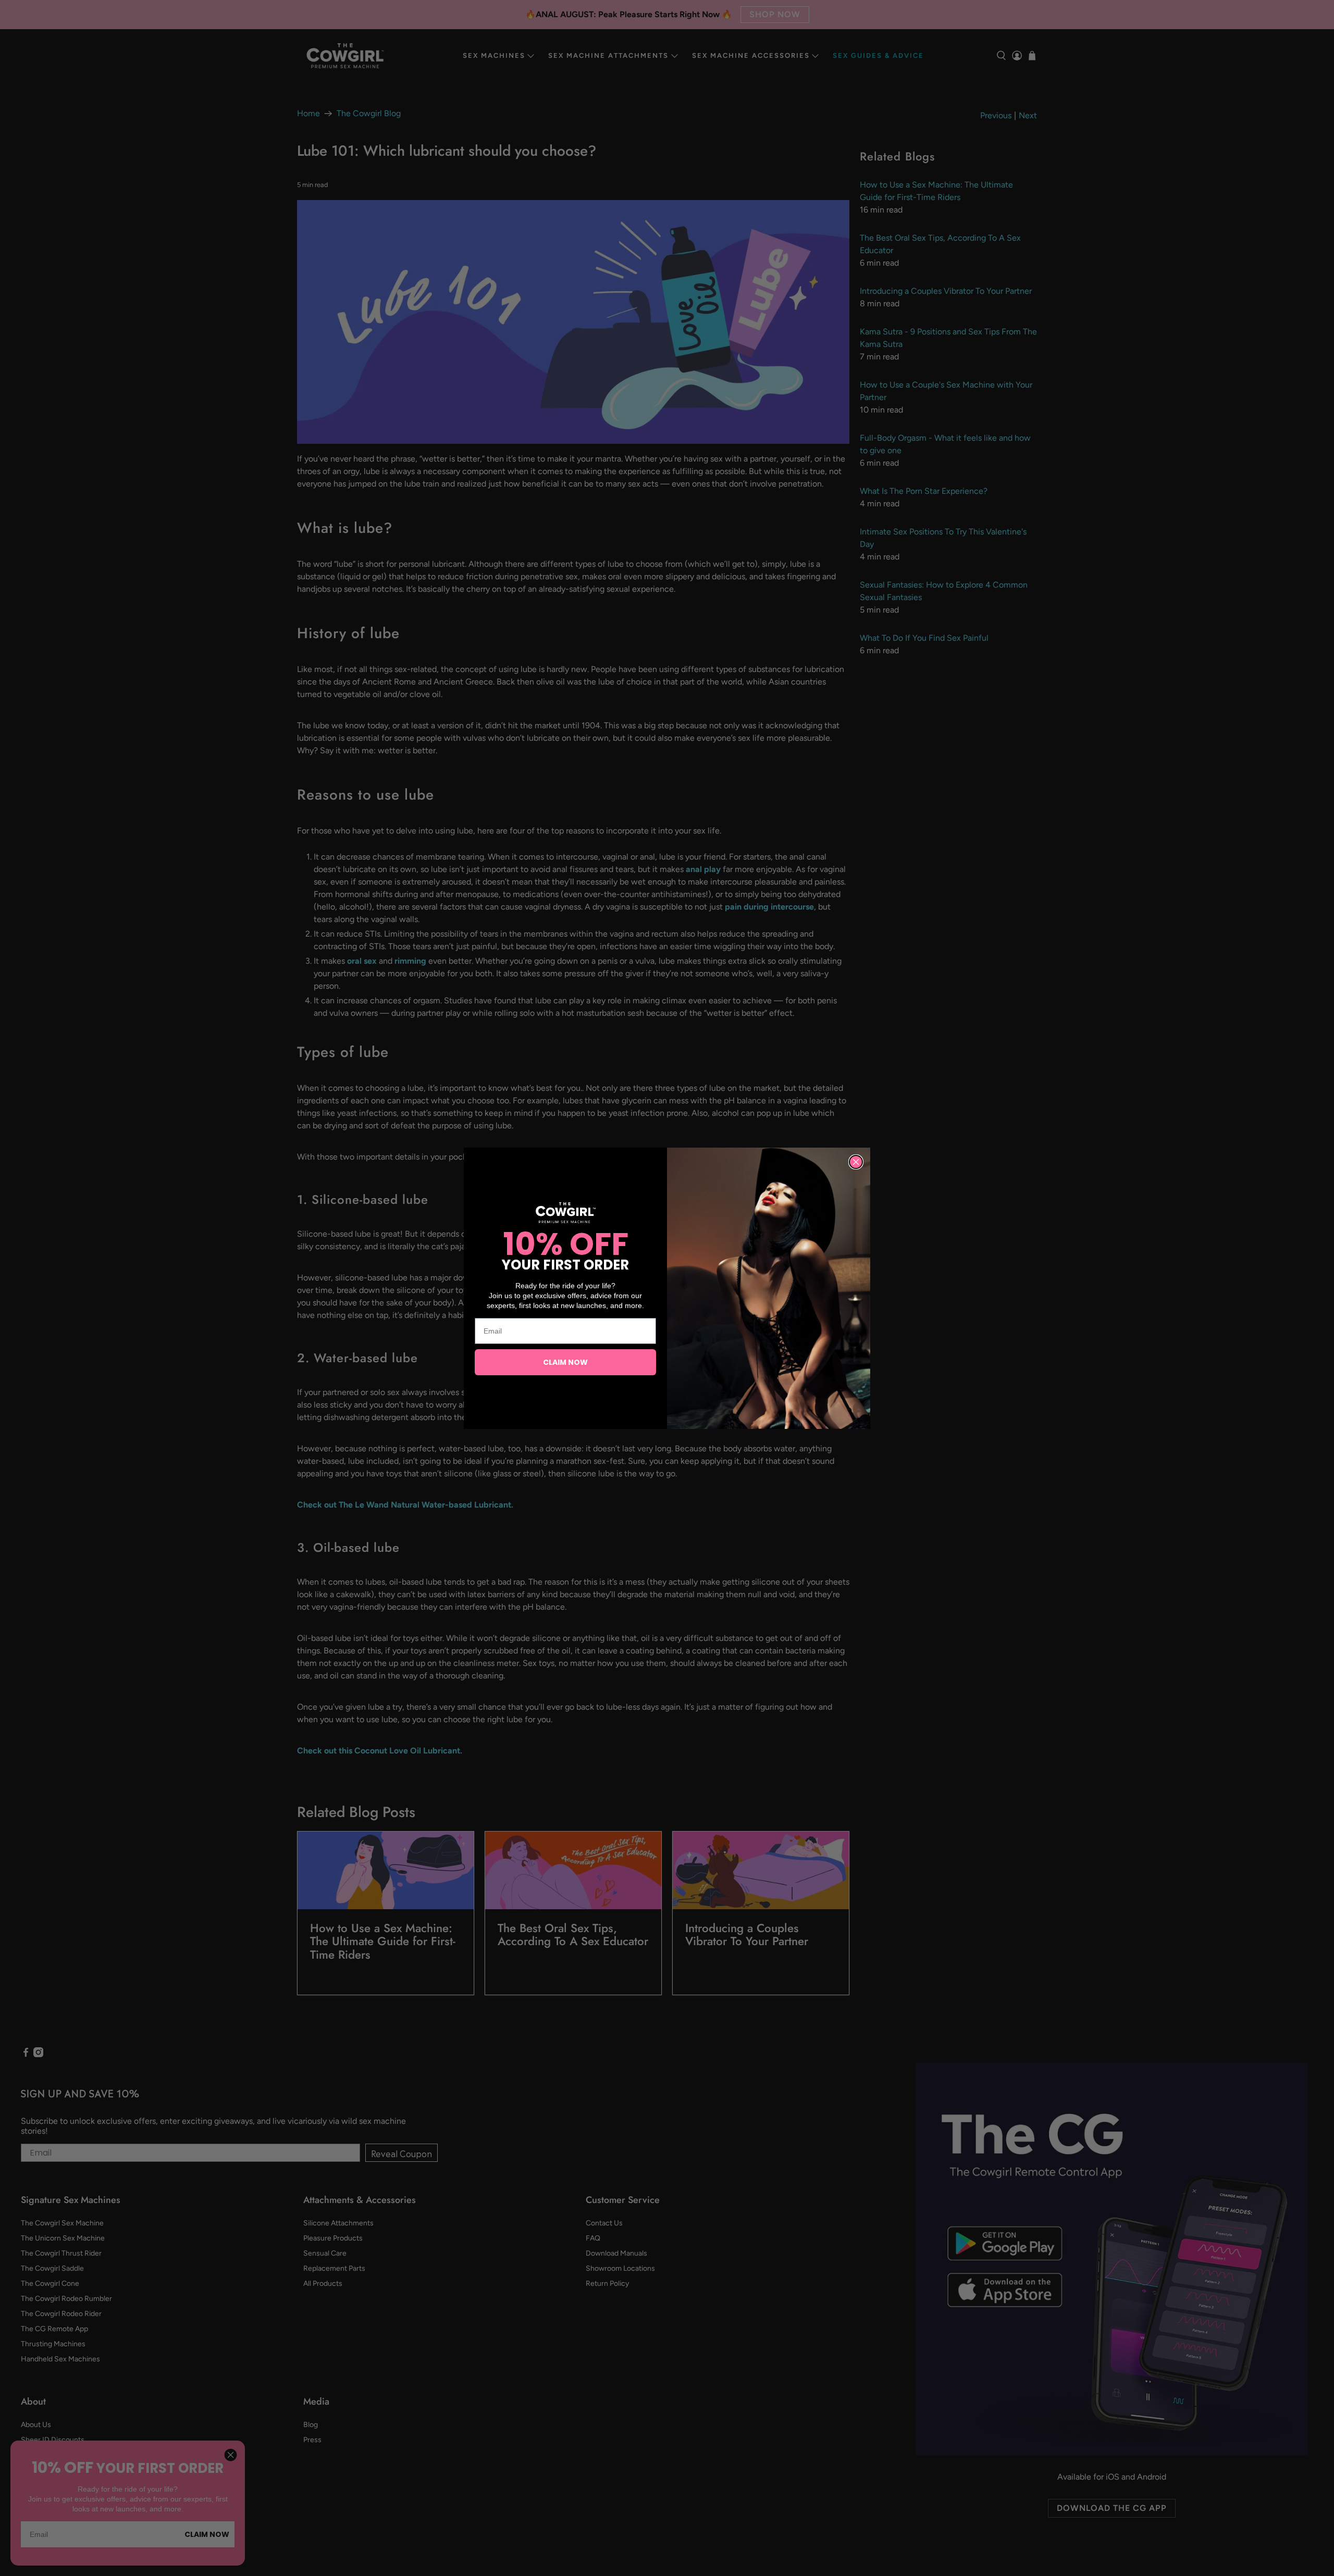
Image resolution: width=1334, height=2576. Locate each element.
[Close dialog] (856, 1162)
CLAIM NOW (565, 1362)
